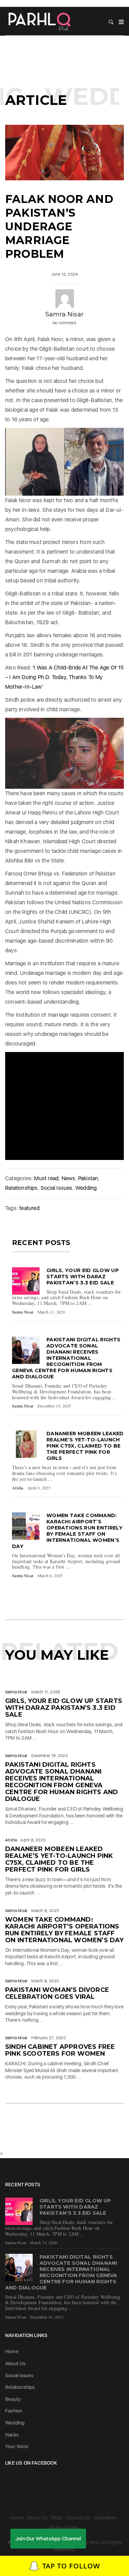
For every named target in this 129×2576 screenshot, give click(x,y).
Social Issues (57, 1188)
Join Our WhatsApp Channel (48, 2539)
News (68, 1178)
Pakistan (88, 1178)
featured (29, 1208)
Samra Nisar (64, 314)
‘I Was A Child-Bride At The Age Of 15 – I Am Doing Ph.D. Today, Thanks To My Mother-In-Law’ (64, 677)
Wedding (86, 1188)
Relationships (21, 1188)
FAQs (57, 2518)
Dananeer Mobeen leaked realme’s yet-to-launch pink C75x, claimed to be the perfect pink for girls (85, 1446)
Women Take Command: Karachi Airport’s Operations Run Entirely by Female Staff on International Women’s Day (67, 1531)
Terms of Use (63, 2527)
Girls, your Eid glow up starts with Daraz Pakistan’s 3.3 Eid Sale (83, 1277)
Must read (46, 1178)
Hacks (12, 2435)
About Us (15, 2363)
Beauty (13, 2399)
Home (12, 2351)
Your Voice (17, 2446)
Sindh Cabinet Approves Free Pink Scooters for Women (60, 2050)
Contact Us (78, 2518)
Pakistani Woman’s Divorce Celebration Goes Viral (57, 1993)
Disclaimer (106, 2518)
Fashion (14, 2411)
